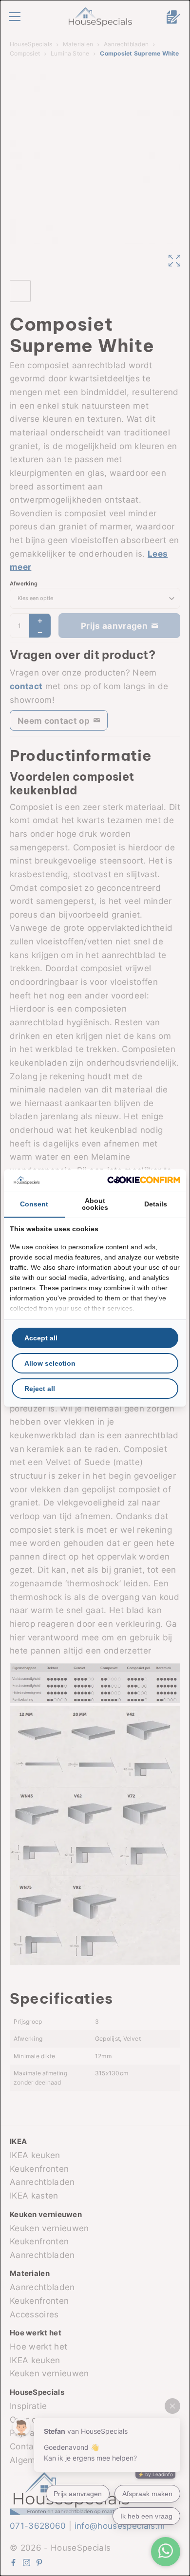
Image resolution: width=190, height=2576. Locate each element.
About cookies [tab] (95, 1204)
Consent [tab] (34, 1204)
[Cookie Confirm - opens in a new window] (144, 1180)
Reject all (40, 1389)
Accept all (41, 1338)
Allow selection (50, 1363)
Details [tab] (156, 1204)
